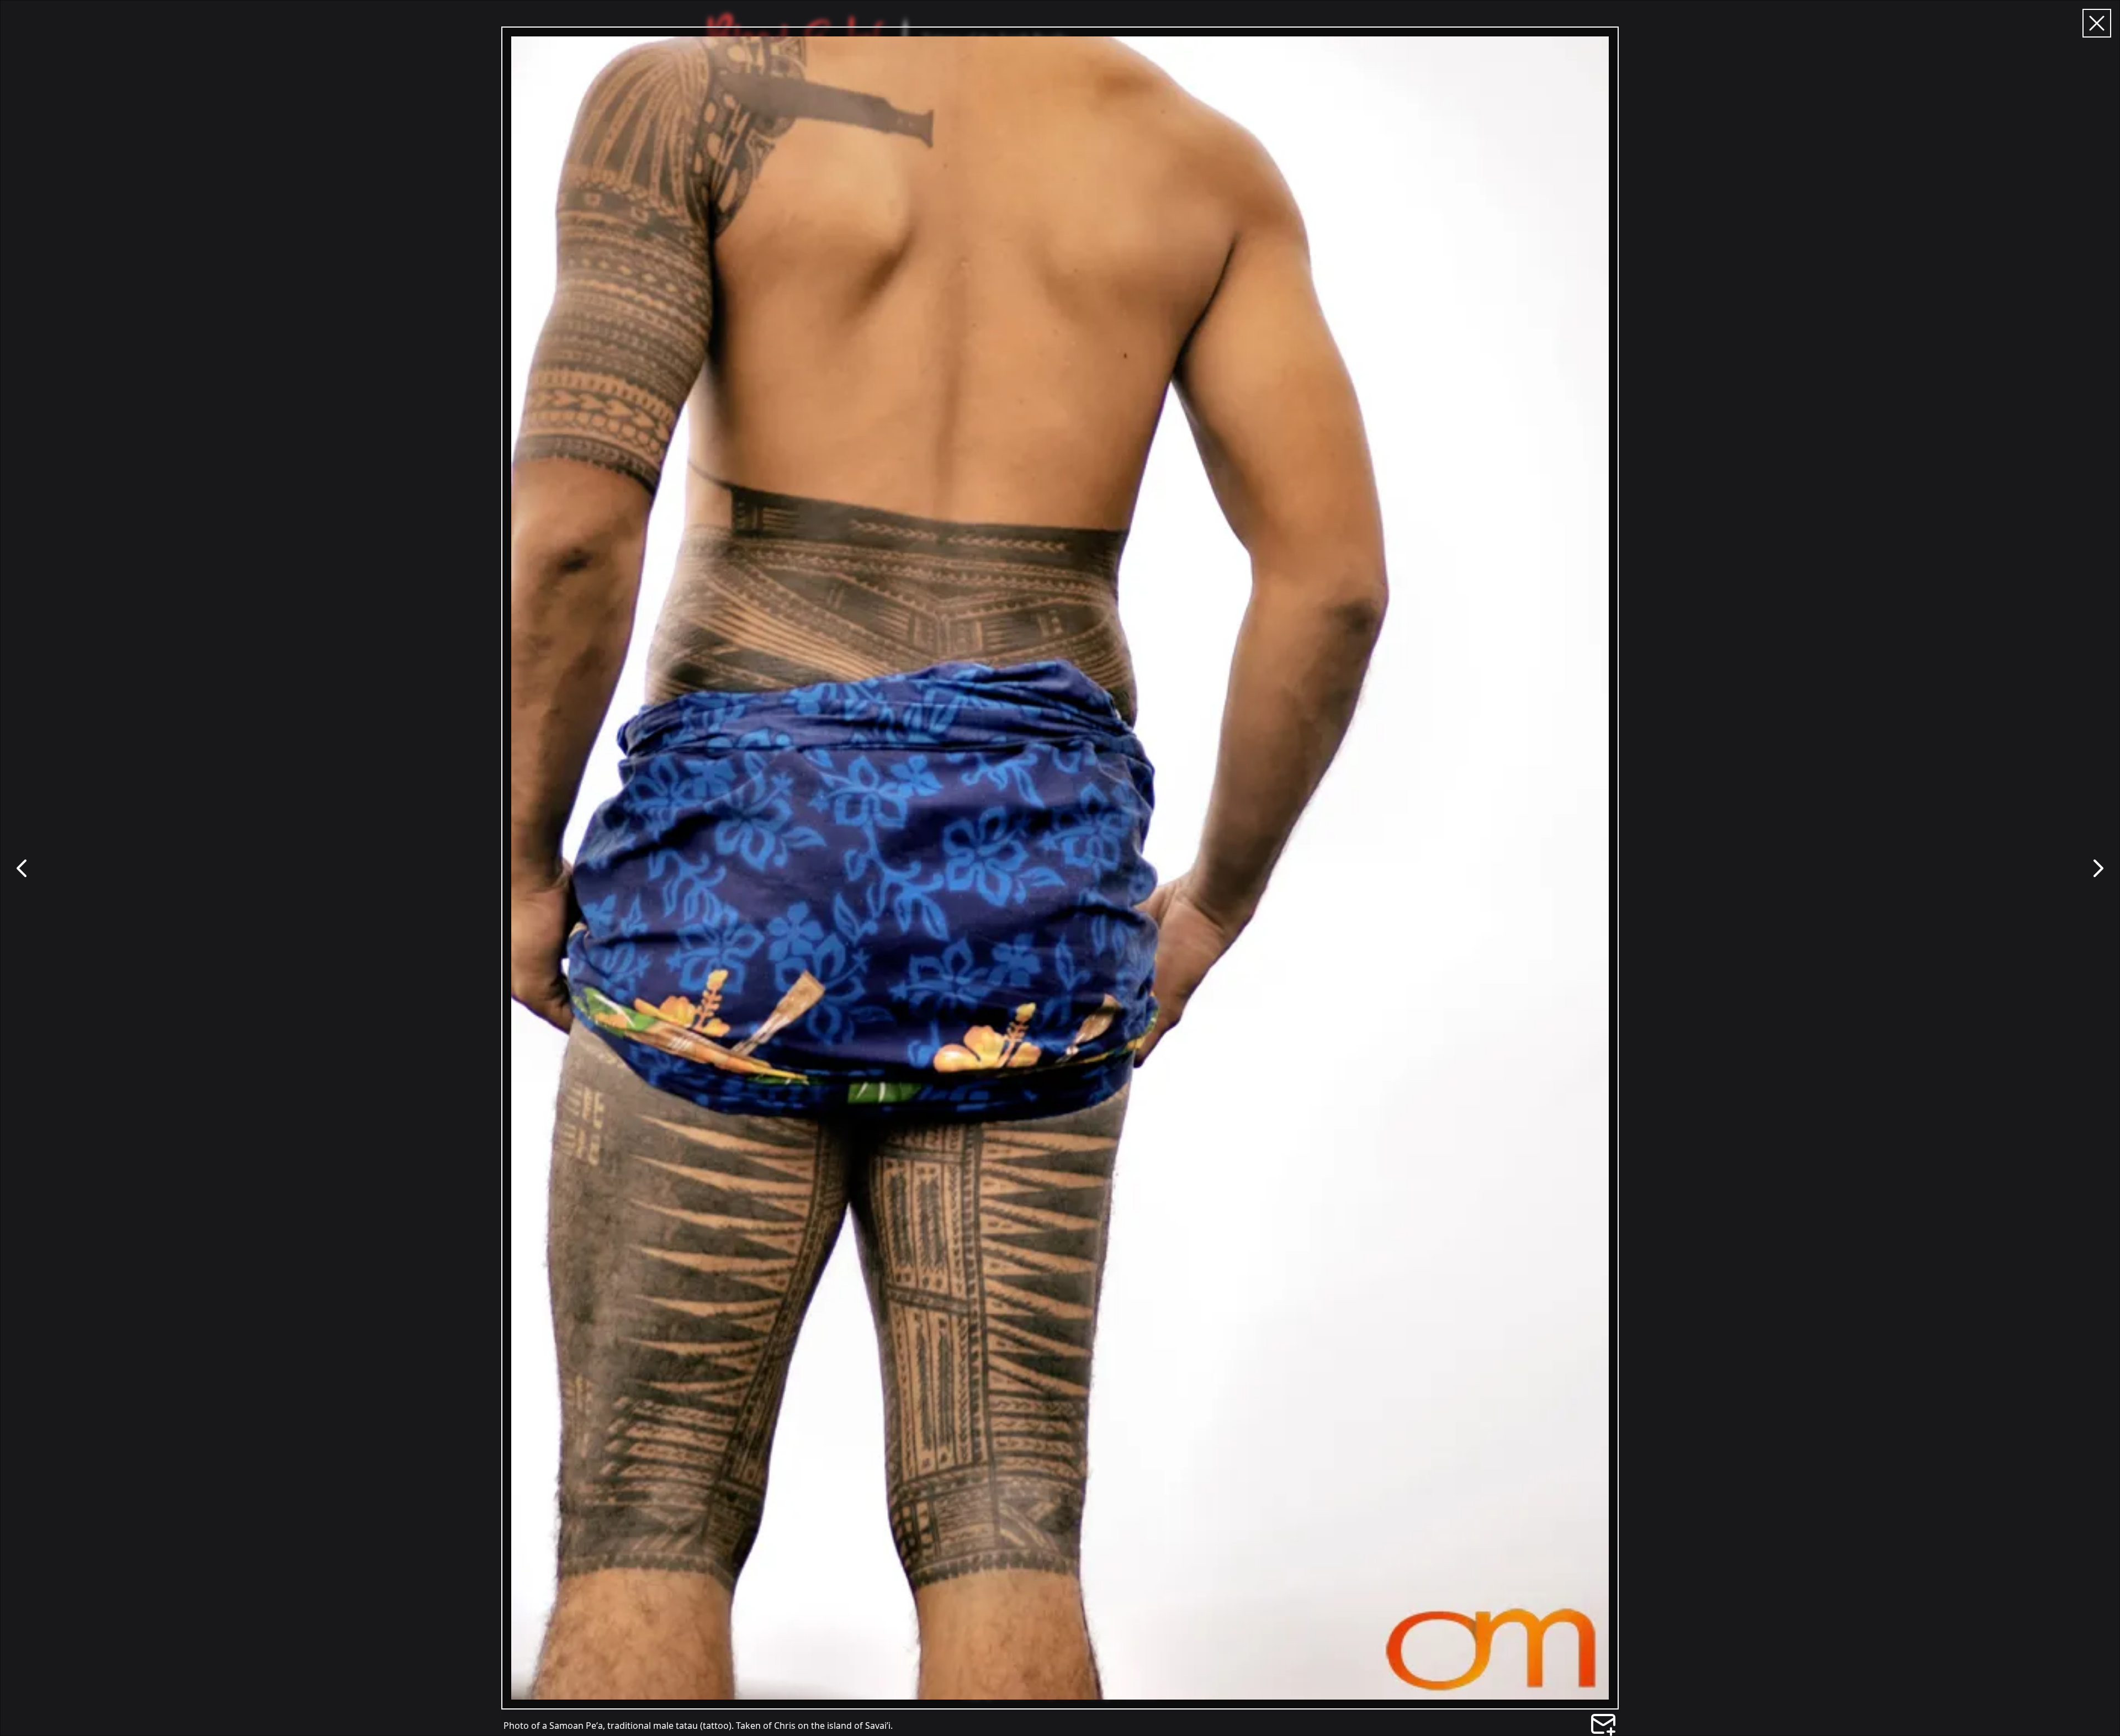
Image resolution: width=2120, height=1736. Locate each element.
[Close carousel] (2097, 23)
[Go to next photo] (2098, 868)
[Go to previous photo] (22, 868)
